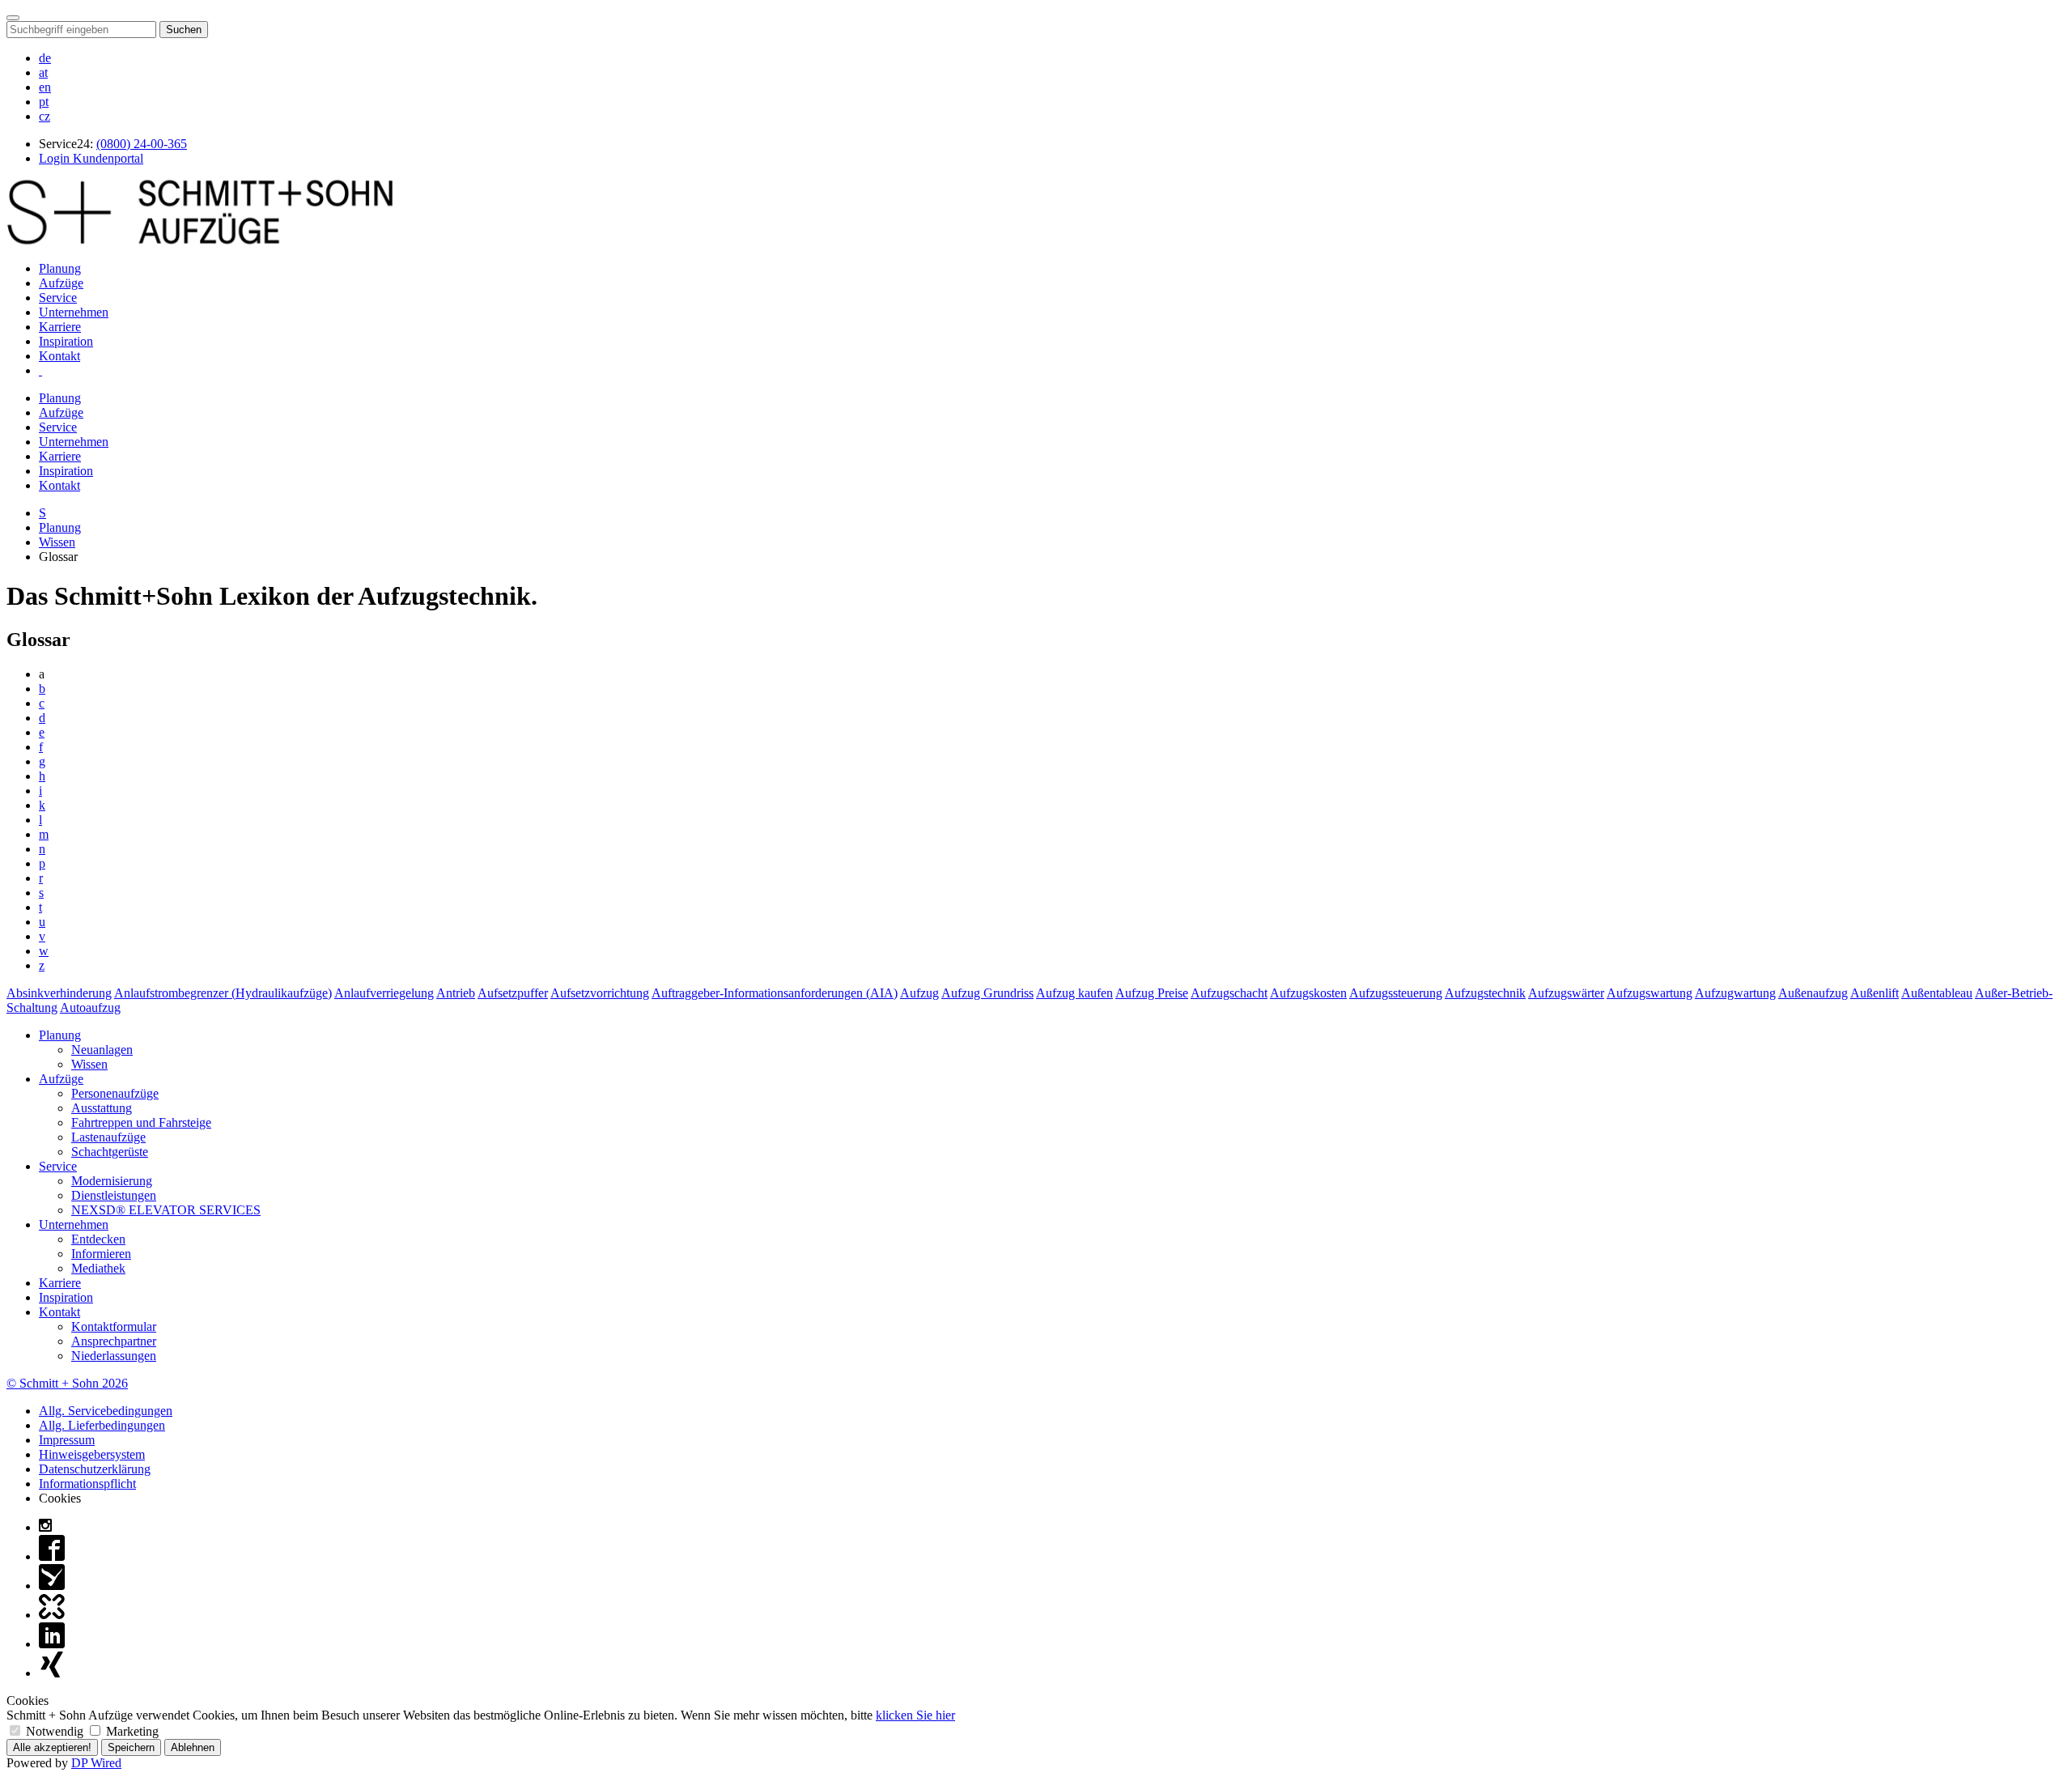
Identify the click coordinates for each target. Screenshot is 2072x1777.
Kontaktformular (114, 1326)
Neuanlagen (102, 1050)
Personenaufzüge (115, 1093)
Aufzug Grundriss (987, 993)
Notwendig (55, 1731)
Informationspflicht (87, 1484)
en (45, 87)
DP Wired (96, 1763)
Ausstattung (102, 1108)
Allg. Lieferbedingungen (102, 1425)
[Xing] (52, 1673)
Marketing (131, 1731)
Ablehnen (193, 1747)
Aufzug (919, 993)
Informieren (101, 1254)
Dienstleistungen (114, 1195)
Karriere (60, 327)
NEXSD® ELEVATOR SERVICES (166, 1210)
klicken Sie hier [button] (915, 1715)
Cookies (60, 1498)
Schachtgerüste (110, 1152)
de (45, 58)
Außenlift (1875, 993)
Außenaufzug (1813, 993)
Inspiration (66, 341)
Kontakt (59, 356)
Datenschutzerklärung (95, 1469)
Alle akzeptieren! (52, 1747)
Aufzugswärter (1566, 993)
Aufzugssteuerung (1396, 993)
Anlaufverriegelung (384, 993)
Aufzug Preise (1152, 993)
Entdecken (98, 1239)
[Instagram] (45, 1527)
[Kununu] (52, 1615)
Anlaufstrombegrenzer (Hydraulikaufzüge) (223, 993)
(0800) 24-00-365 (142, 144)
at (43, 72)
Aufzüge (61, 283)
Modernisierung (112, 1181)
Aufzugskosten (1308, 993)
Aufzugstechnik (1485, 993)
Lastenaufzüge (108, 1137)
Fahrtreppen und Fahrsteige (141, 1122)
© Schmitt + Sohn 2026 (67, 1383)
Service (58, 298)
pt (44, 102)
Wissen (57, 542)
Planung (60, 268)
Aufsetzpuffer (513, 993)
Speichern (131, 1747)
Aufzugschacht (1229, 993)
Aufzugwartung (1735, 993)
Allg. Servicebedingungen (106, 1411)
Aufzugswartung (1650, 993)
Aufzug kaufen (1074, 993)
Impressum (67, 1440)
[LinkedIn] (52, 1644)
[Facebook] (52, 1556)
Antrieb (456, 993)
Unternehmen (74, 312)
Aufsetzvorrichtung (600, 993)
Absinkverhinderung (59, 993)
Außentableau (1937, 993)
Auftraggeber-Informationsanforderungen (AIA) (775, 993)
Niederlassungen (114, 1356)
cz (45, 116)
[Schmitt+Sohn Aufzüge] (200, 241)
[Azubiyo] (52, 1586)
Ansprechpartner (114, 1341)
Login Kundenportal (91, 158)
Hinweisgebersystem (92, 1454)
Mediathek (98, 1268)
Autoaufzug (90, 1008)
